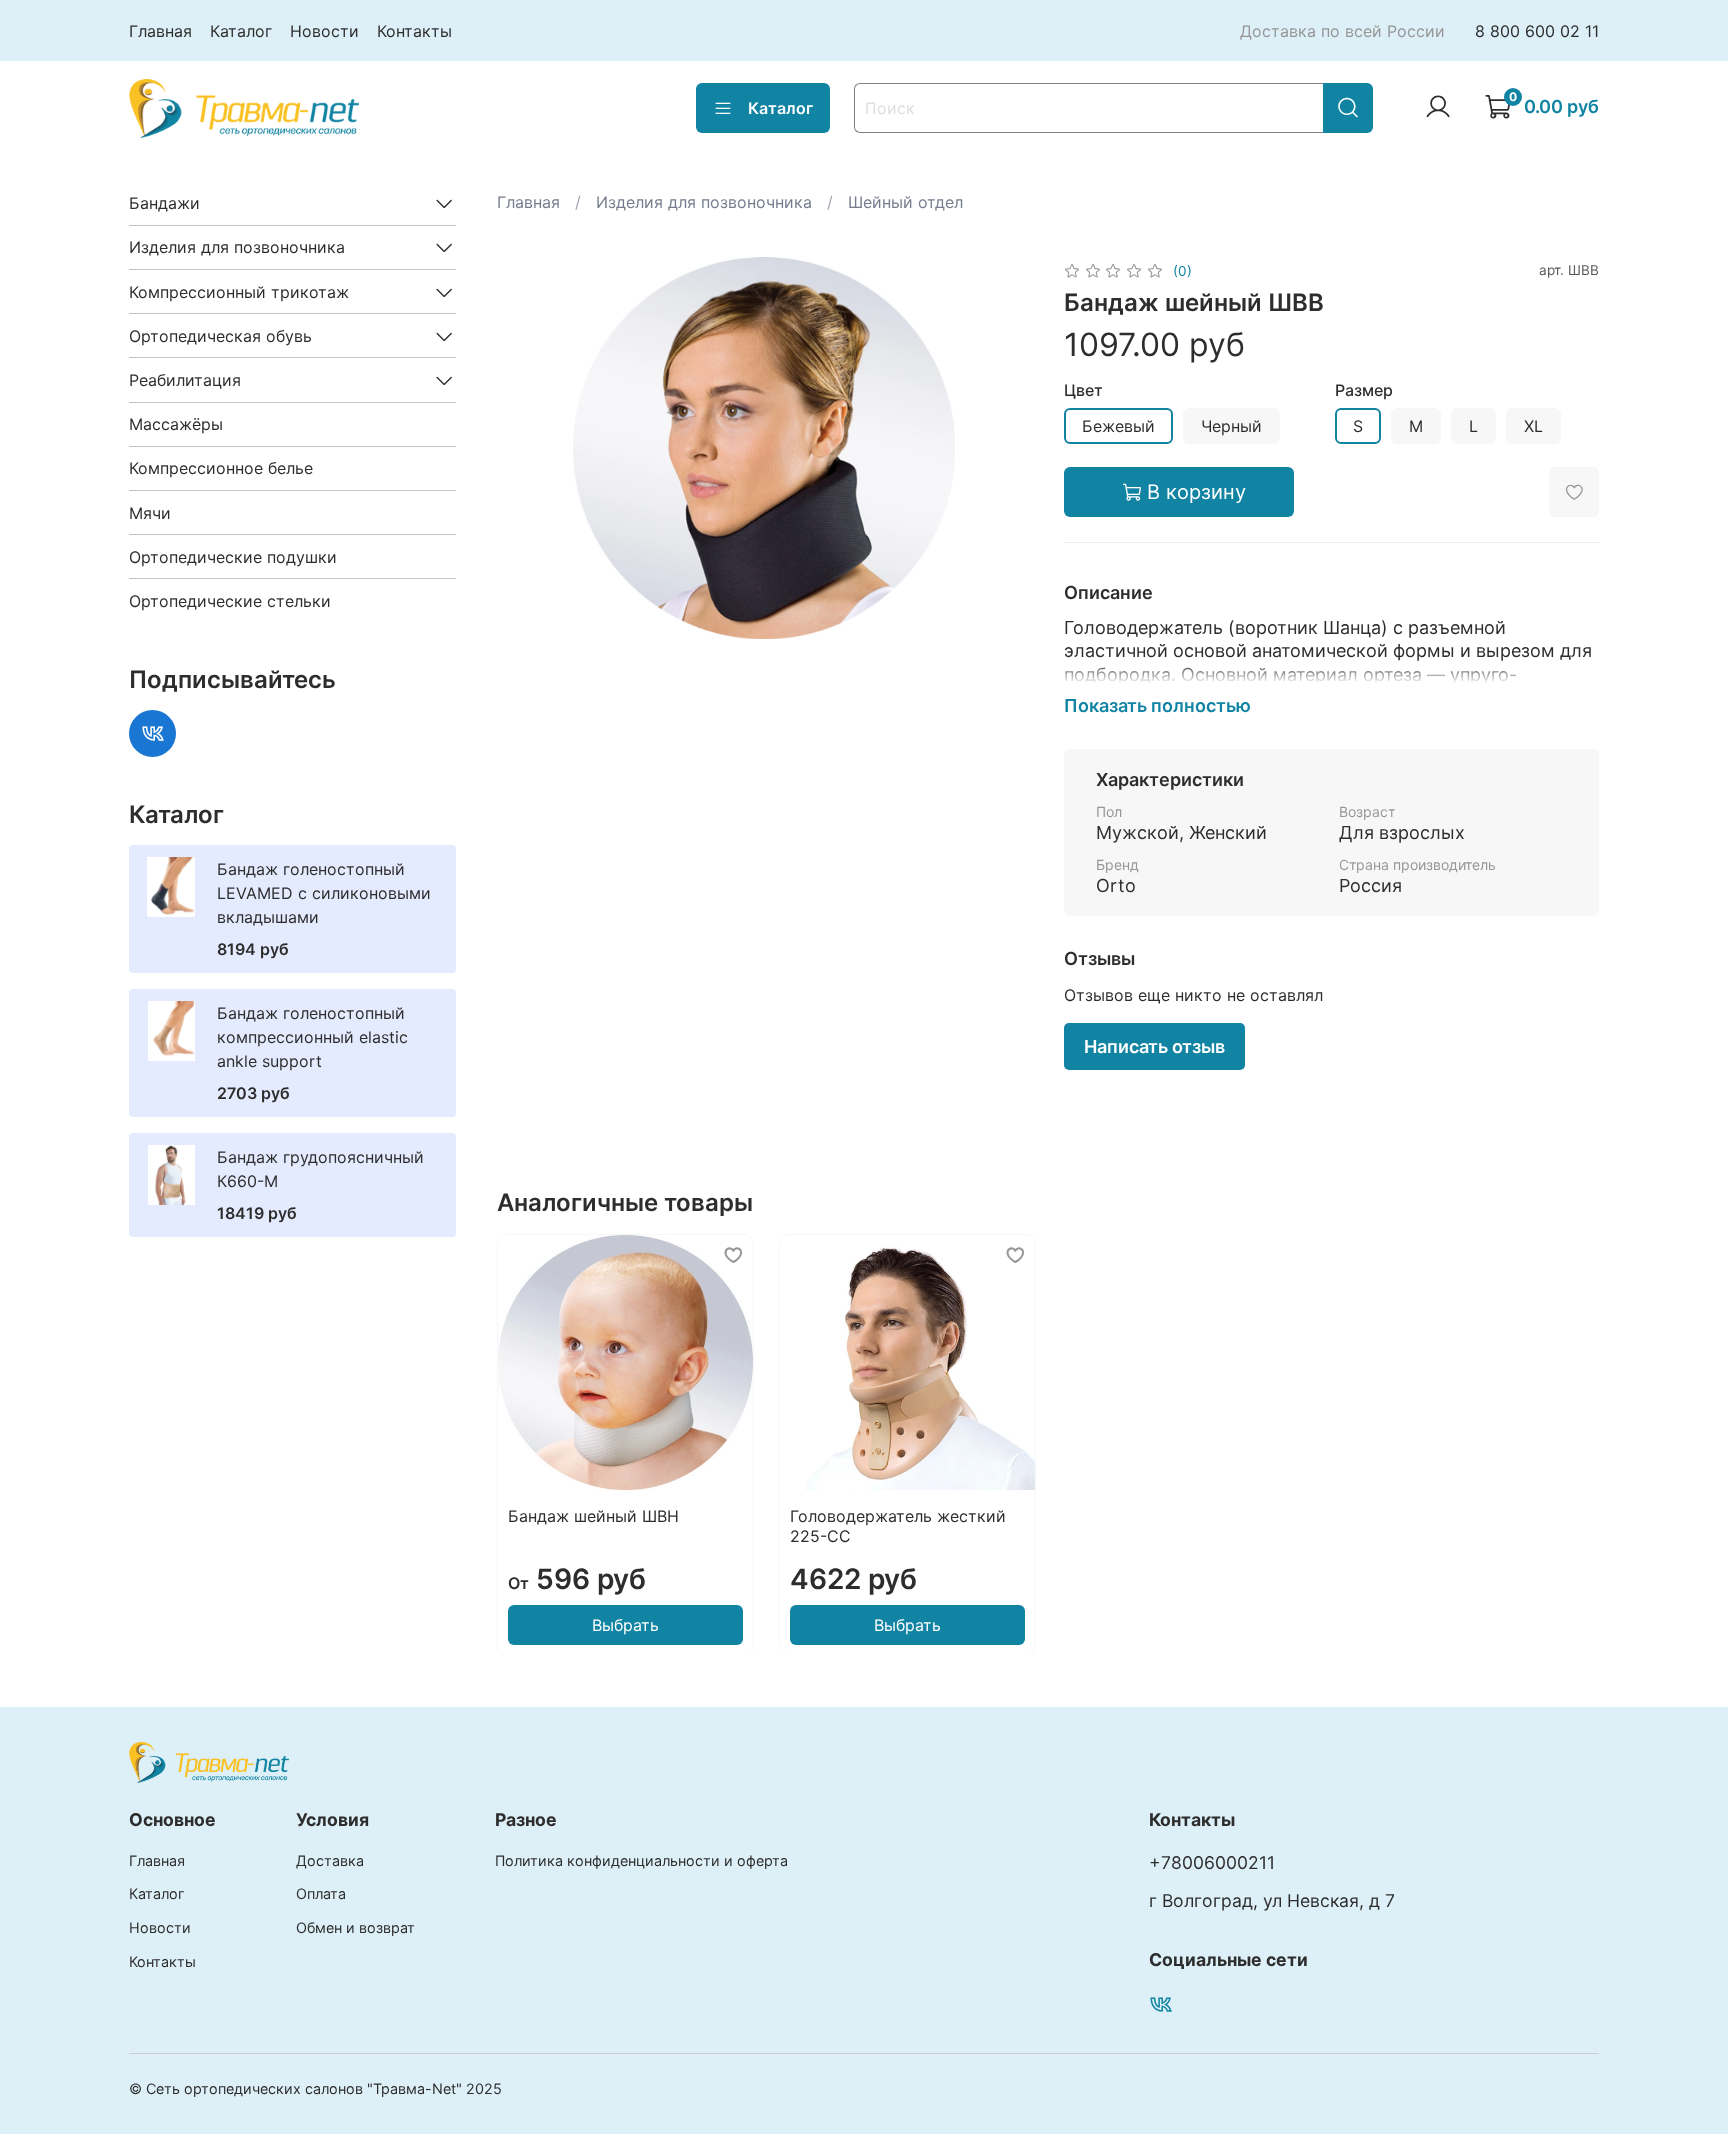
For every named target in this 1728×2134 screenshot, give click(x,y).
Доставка (330, 1860)
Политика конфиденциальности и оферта (641, 1860)
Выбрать (624, 1624)
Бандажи (164, 203)
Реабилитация (185, 380)
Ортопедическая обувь (220, 336)
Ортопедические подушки (233, 557)
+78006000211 (1212, 1862)
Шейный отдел (905, 202)
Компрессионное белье (221, 468)
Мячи (150, 513)
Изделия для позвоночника (704, 202)
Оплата (321, 1893)
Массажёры (176, 424)
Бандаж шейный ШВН (593, 1515)
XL (1533, 426)
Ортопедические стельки (230, 601)
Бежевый (1118, 426)
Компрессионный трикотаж (239, 292)
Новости (324, 31)
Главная (160, 31)
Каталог (241, 31)
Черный (1231, 426)
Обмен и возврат (355, 1927)
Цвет (1083, 390)
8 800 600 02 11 (1537, 31)
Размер (1364, 390)
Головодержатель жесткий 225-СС (897, 1525)
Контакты (414, 31)
